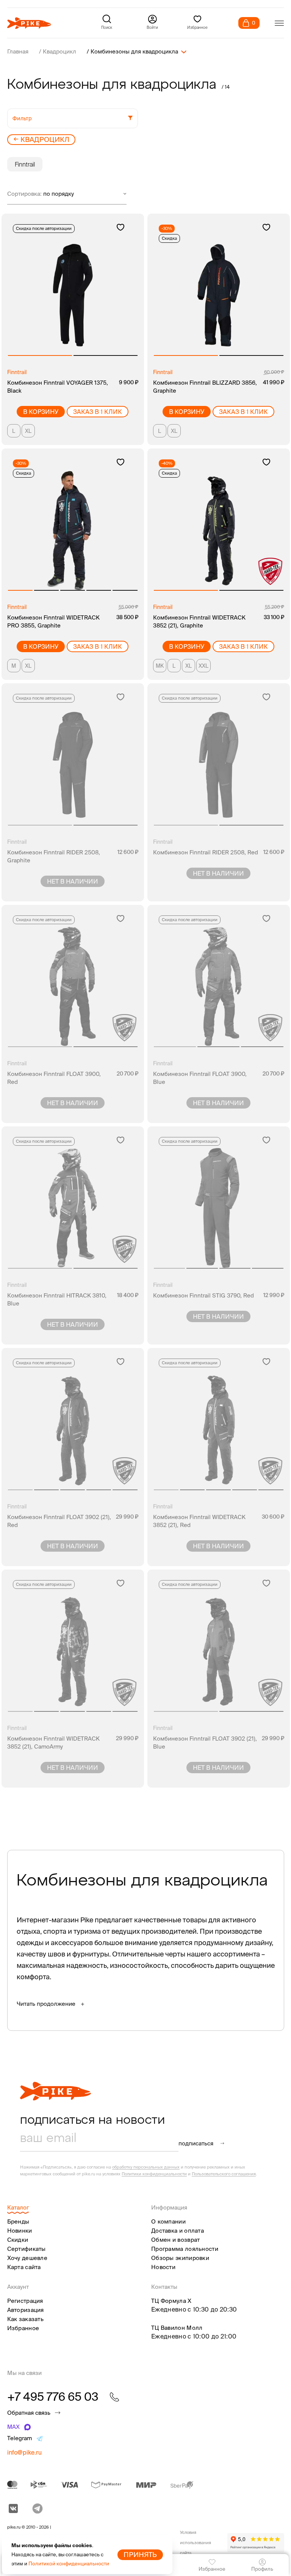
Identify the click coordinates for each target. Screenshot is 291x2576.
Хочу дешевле (27, 2258)
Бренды (18, 2221)
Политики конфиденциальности (154, 2174)
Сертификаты (27, 2249)
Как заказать (26, 2319)
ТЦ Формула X (171, 2301)
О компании (168, 2221)
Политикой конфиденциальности (69, 2564)
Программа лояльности (185, 2249)
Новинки (20, 2231)
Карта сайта (24, 2267)
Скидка (169, 238)
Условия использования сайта (196, 2543)
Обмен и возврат (176, 2240)
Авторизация (26, 2310)
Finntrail (25, 164)
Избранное (23, 2328)
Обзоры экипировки (180, 2258)
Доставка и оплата (178, 2231)
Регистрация (25, 2301)
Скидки (18, 2240)
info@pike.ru (24, 2452)
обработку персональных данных (146, 2167)
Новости (163, 2267)
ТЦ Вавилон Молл (177, 2328)
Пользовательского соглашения (224, 2174)
